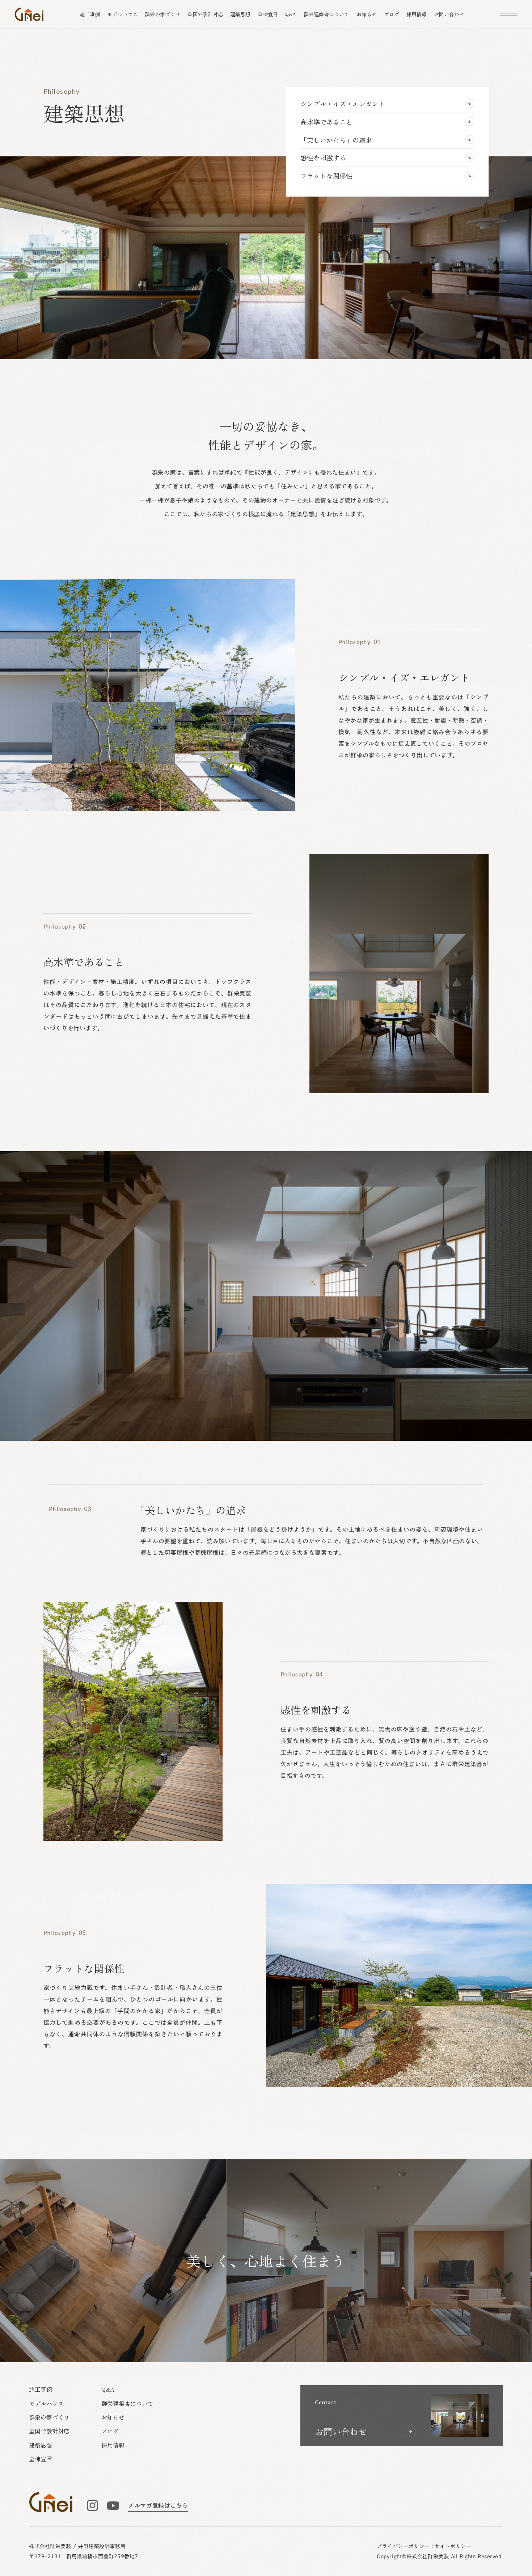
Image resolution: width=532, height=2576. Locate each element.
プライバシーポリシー (403, 2546)
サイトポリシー (453, 2546)
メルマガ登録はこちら (158, 2505)
